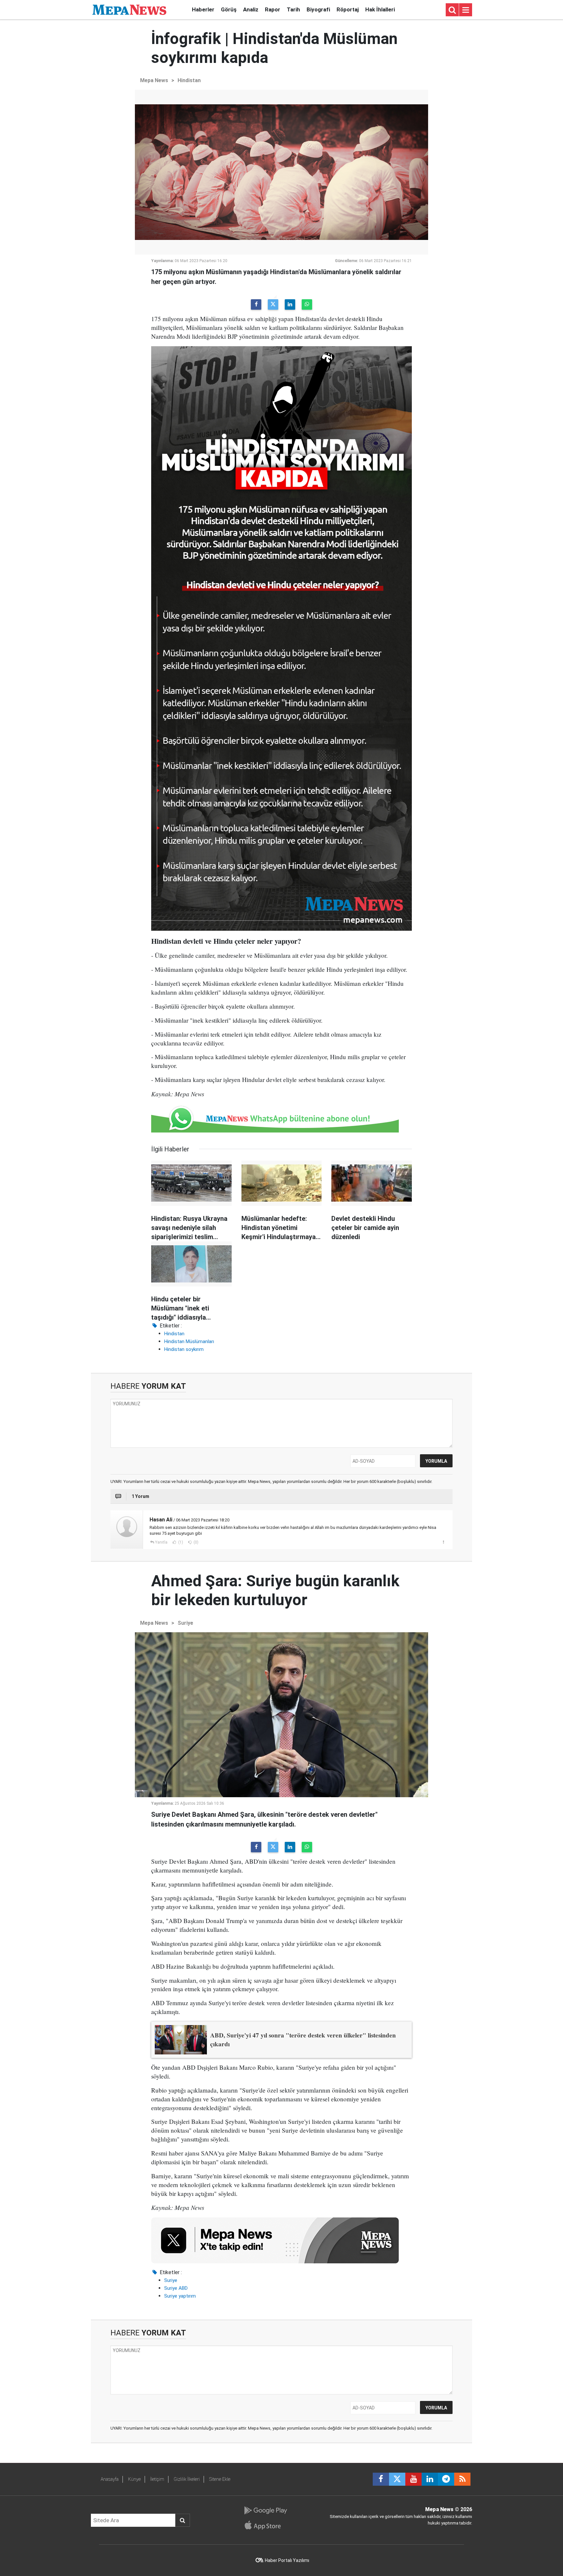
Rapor (273, 9)
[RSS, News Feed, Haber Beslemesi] (462, 2479)
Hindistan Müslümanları (189, 1341)
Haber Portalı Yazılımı (287, 2560)
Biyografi (318, 9)
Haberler (203, 9)
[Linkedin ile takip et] (430, 2479)
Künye (134, 2479)
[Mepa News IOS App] (265, 2525)
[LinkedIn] (290, 304)
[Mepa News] (129, 9)
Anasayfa (110, 2479)
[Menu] (466, 10)
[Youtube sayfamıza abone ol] (413, 2479)
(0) (195, 1542)
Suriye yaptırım (180, 2296)
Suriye (185, 1623)
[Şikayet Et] (443, 1542)
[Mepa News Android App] (265, 2510)
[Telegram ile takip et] (446, 2479)
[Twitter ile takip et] (397, 2479)
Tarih (293, 9)
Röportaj (348, 9)
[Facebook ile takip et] (381, 2479)
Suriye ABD (176, 2288)
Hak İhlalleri (380, 9)
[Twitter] (273, 304)
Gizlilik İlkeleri (187, 2479)
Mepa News (154, 80)
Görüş (229, 9)
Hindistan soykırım (184, 1349)
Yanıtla (161, 1542)
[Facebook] (256, 304)
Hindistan (189, 80)
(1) (180, 1542)
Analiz (251, 9)
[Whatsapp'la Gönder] (307, 304)
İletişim (157, 2479)
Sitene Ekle (220, 2479)
